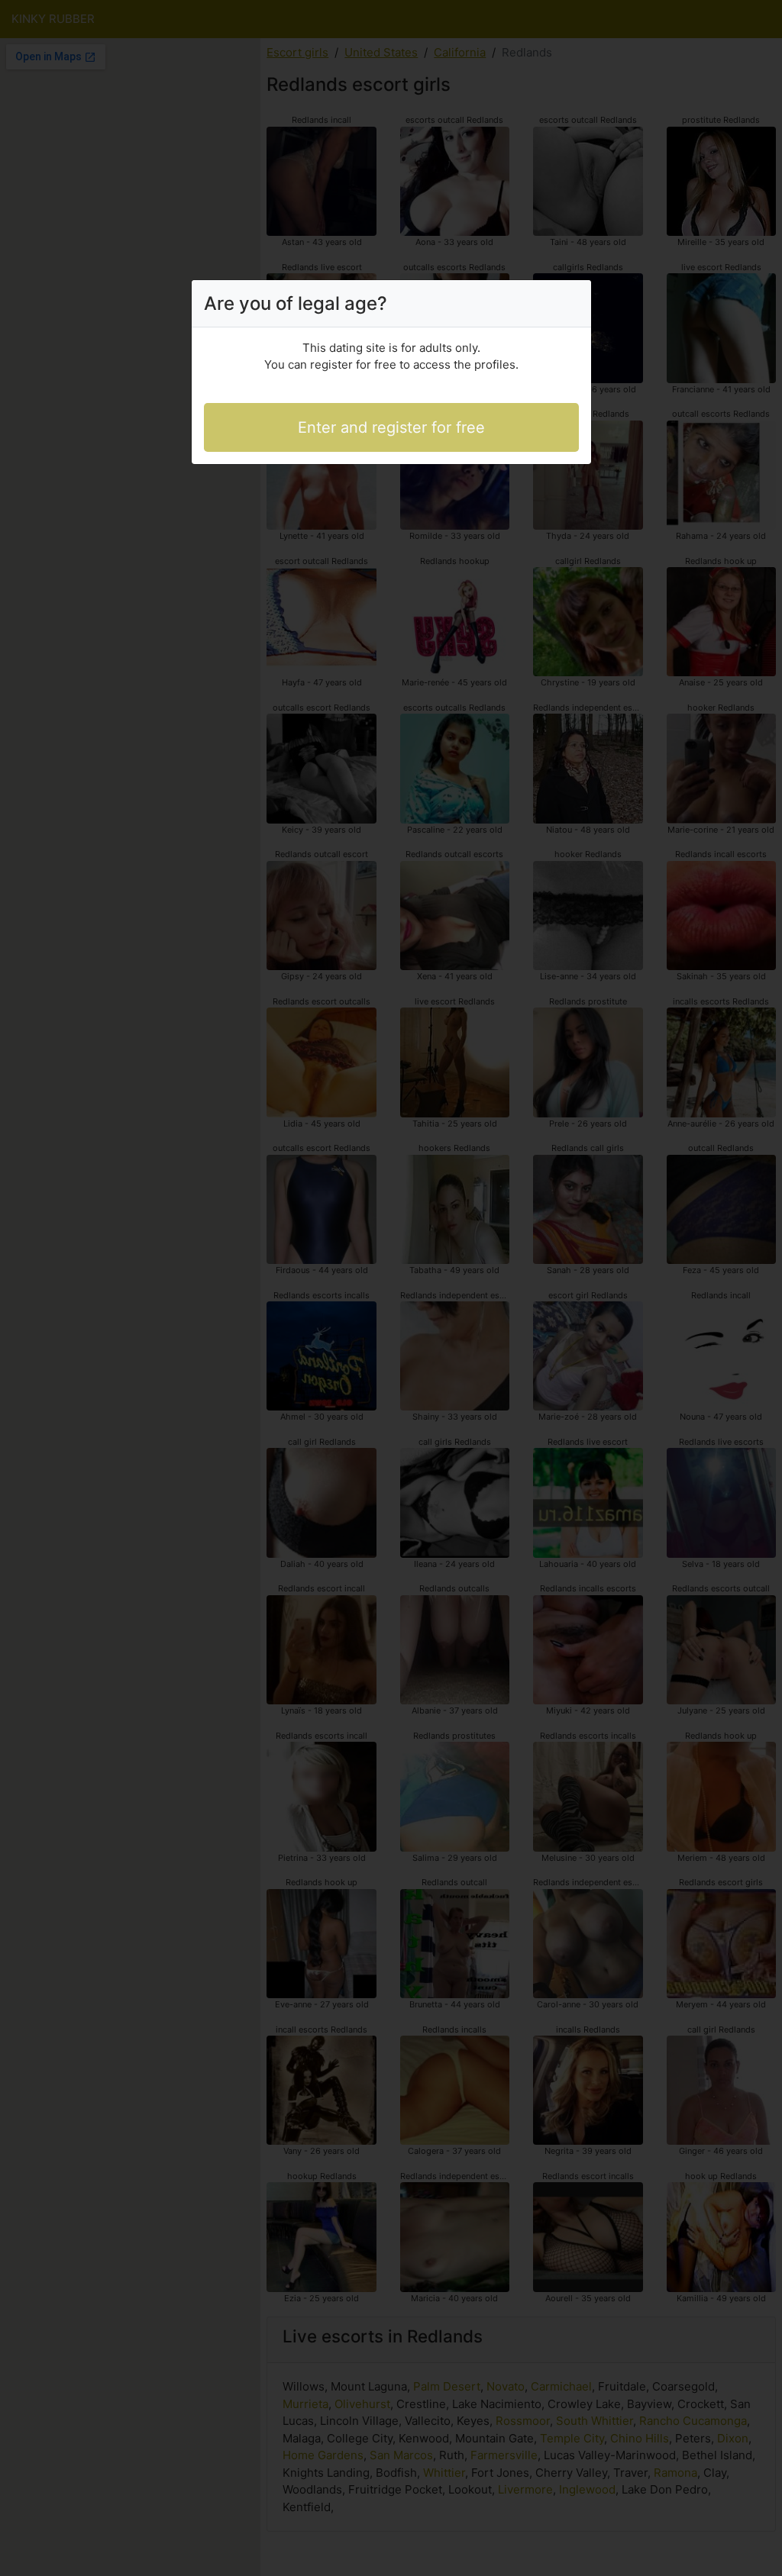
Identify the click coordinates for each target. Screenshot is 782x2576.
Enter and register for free (391, 427)
